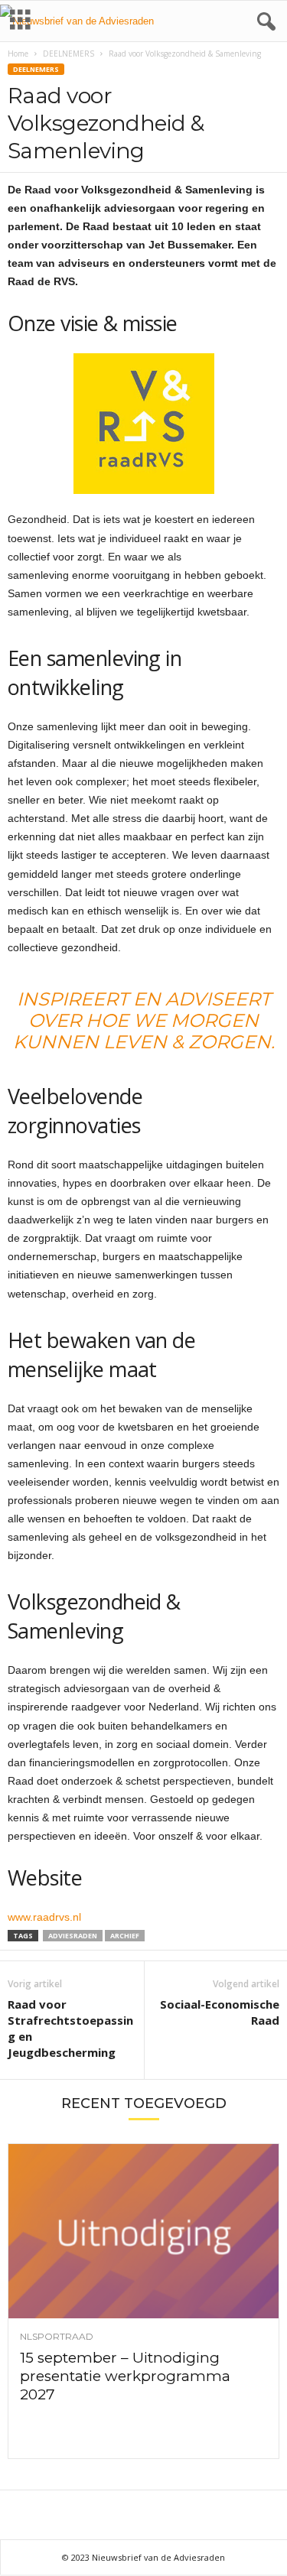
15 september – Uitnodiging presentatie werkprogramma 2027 (125, 2376)
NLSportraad (57, 2337)
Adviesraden (73, 1936)
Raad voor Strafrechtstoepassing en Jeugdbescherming (70, 2028)
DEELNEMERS (68, 54)
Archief (125, 1936)
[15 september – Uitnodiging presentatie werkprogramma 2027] (143, 2231)
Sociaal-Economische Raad (220, 2012)
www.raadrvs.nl (44, 1917)
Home (18, 54)
